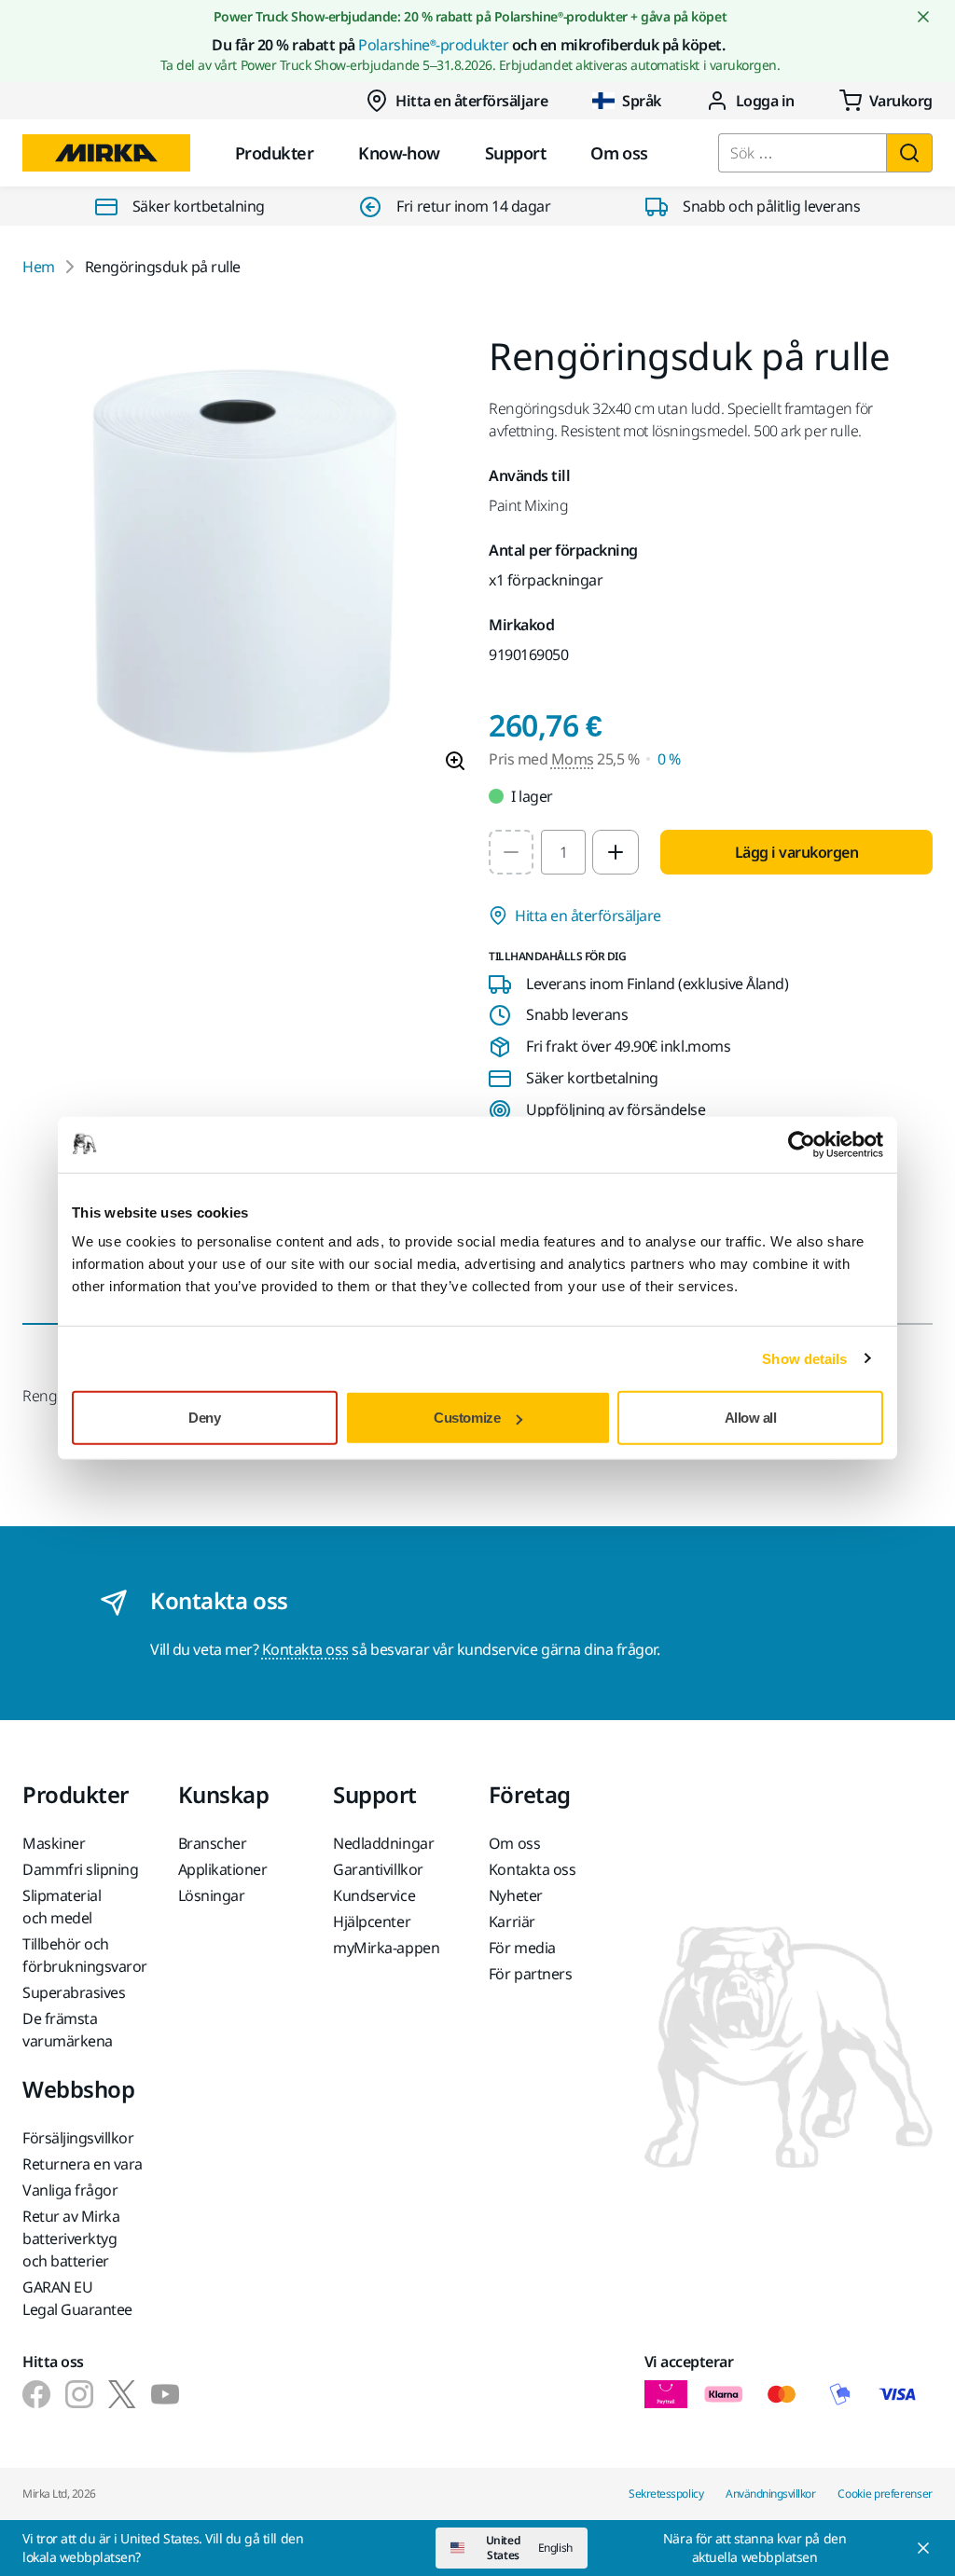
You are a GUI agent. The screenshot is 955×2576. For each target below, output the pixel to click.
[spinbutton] (563, 852)
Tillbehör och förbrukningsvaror (85, 1955)
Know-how (399, 153)
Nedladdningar (383, 1843)
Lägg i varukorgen (797, 852)
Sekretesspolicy (666, 2493)
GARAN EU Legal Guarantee (77, 2298)
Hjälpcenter (372, 1922)
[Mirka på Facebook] (36, 2394)
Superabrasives (74, 1992)
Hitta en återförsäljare (471, 101)
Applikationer (223, 1869)
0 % (669, 759)
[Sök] (909, 153)
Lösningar (212, 1895)
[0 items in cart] (886, 101)
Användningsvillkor (770, 2493)
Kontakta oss (305, 1649)
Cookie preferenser (885, 2493)
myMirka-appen (386, 1948)
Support (515, 153)
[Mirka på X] (122, 2394)
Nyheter (516, 1895)
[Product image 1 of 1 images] (244, 562)
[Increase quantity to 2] (616, 852)
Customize (467, 1418)
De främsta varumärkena (68, 2030)
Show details (804, 1358)
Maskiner (54, 1843)
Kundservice (374, 1895)
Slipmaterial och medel (62, 1907)
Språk (642, 101)
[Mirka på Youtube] (165, 2394)
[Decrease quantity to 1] (511, 852)
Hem (39, 267)
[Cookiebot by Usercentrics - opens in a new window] (802, 1144)
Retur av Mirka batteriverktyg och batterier (71, 2239)
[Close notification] (923, 17)
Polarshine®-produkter (433, 45)
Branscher (213, 1843)
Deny (204, 1418)
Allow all (751, 1418)
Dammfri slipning (80, 1869)
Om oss (619, 153)
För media (522, 1948)
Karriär (512, 1922)
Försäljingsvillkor (78, 2138)
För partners (530, 1974)
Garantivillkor (378, 1869)
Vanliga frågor (70, 2190)
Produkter (274, 153)
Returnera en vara (83, 2164)
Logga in (765, 101)
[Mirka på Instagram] (79, 2394)
